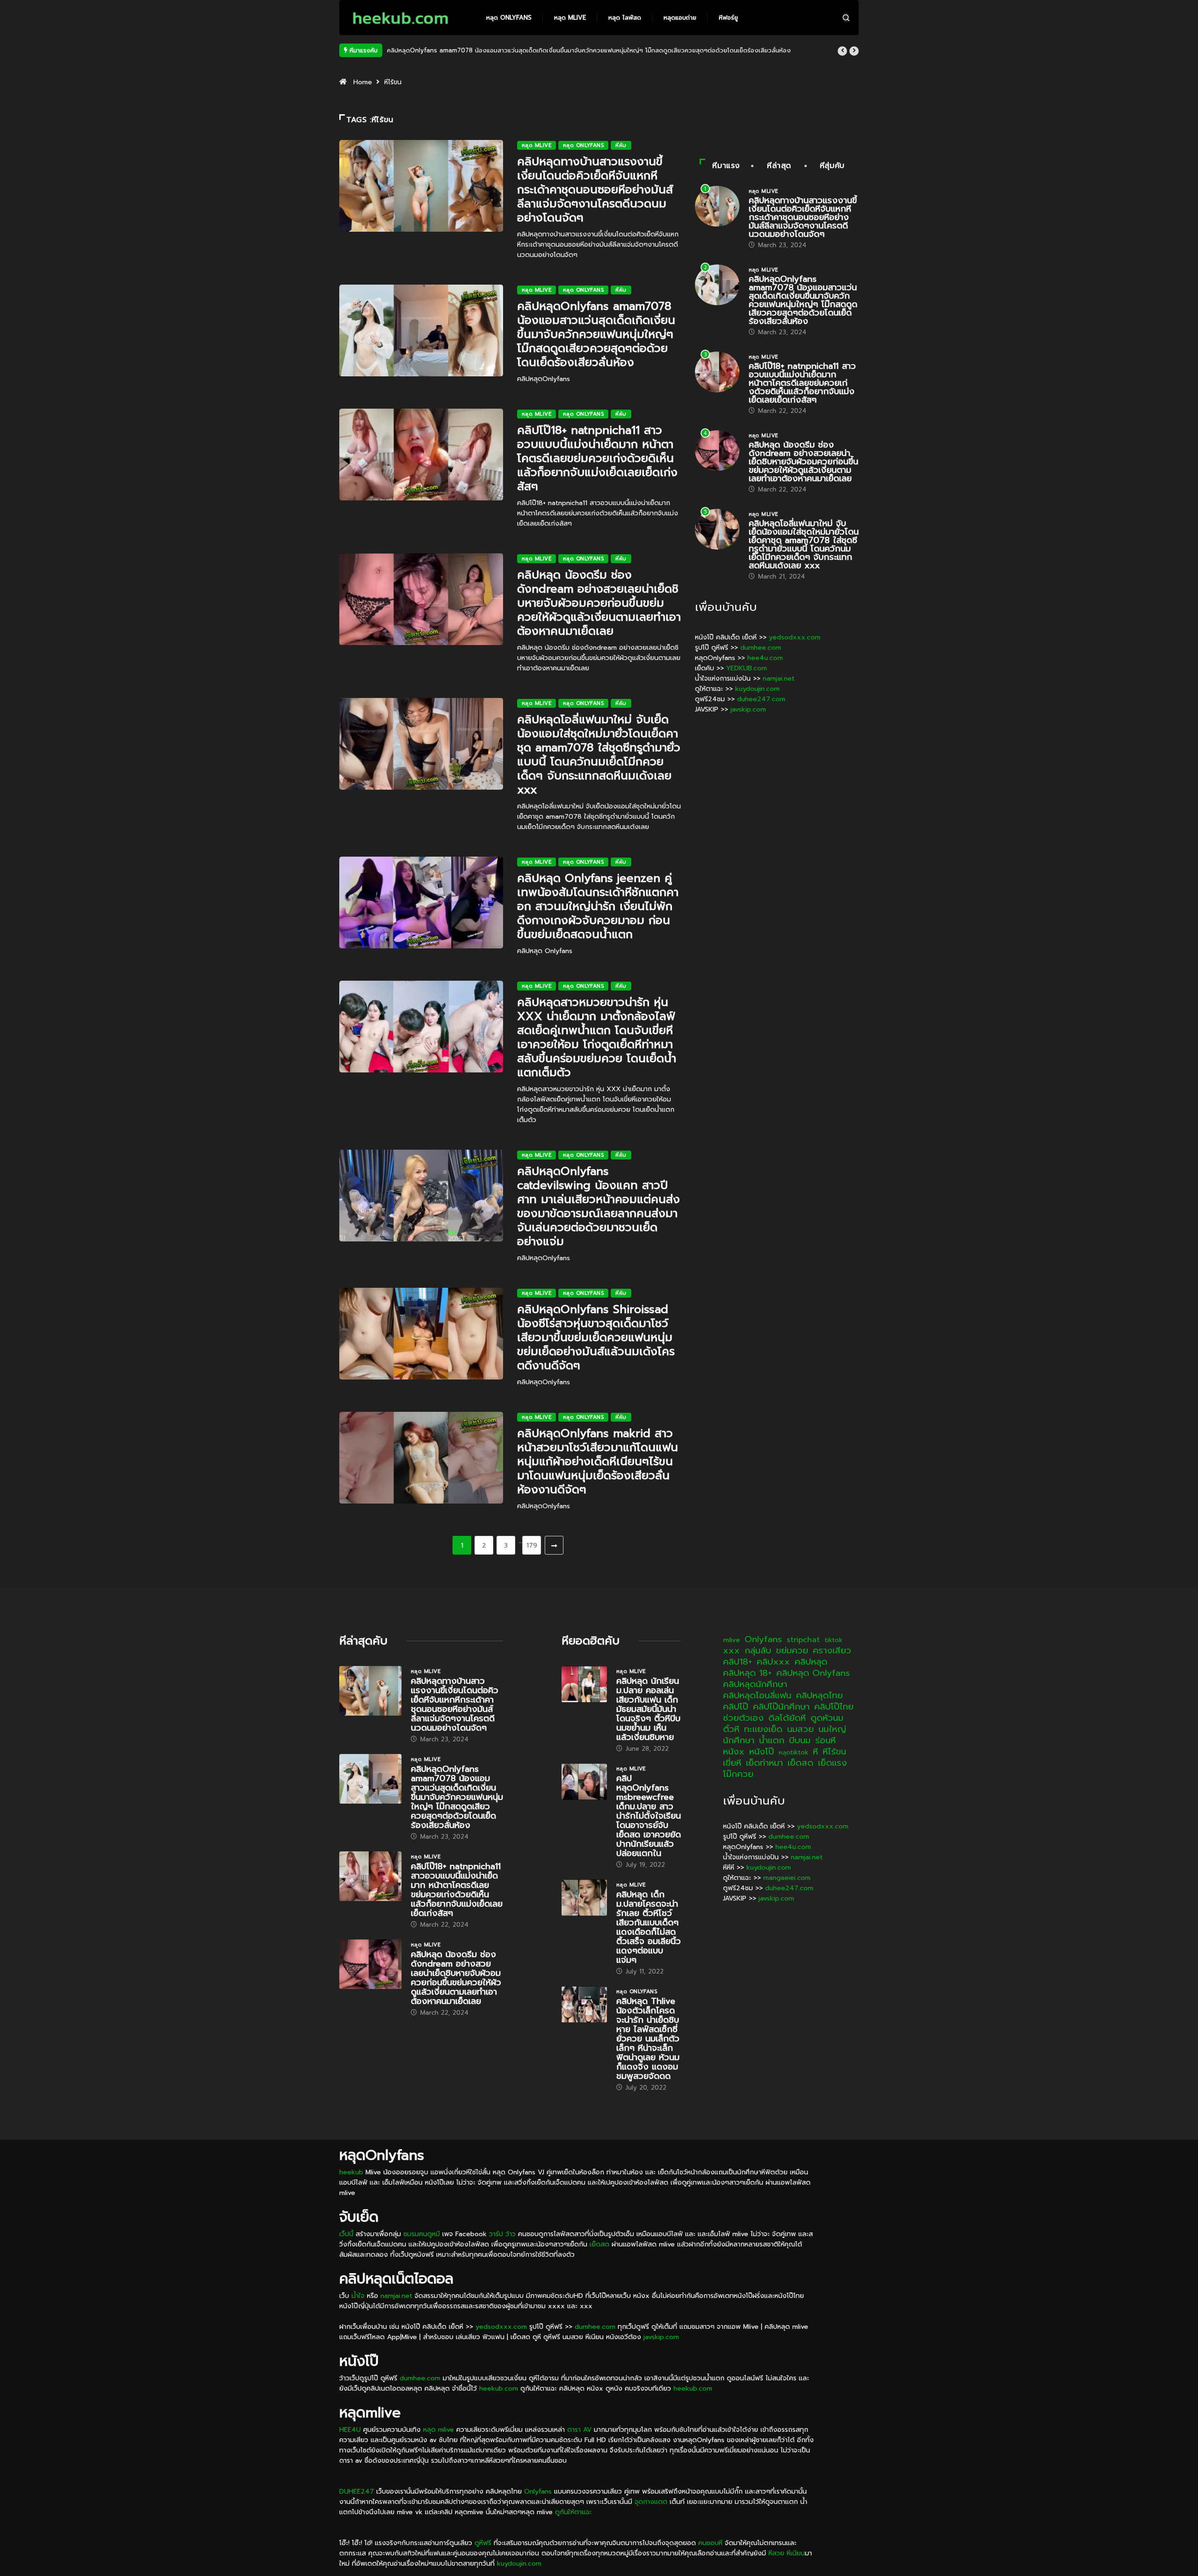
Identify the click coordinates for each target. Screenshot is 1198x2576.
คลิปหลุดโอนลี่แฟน (757, 1695)
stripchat (803, 1640)
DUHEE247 (357, 2492)
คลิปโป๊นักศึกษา (781, 1707)
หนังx (734, 1752)
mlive (731, 1640)
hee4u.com (765, 658)
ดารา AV (579, 2430)
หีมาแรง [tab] (726, 166)
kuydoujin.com (757, 689)
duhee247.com (761, 699)
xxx (731, 1651)
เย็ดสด (800, 1763)
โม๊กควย (738, 1774)
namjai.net (779, 679)
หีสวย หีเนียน (787, 2553)
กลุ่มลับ (758, 1651)
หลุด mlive (570, 18)
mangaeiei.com (787, 1878)
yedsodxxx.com (795, 637)
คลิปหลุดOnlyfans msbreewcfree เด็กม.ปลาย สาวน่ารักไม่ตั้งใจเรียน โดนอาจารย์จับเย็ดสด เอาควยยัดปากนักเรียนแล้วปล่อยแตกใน (649, 1816)
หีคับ (621, 145)
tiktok (833, 1640)
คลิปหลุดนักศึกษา (755, 1684)
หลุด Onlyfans (509, 18)
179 (532, 1545)
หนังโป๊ (762, 1752)
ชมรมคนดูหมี (422, 2234)
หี (815, 1752)
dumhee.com (761, 648)
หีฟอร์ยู (728, 18)
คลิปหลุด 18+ (747, 1673)
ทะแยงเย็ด (763, 1729)
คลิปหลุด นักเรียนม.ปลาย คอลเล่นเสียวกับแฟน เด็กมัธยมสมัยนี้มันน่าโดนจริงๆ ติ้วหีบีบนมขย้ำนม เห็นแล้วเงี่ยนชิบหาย (648, 1709)
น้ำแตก (772, 1740)
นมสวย (800, 1729)
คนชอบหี (710, 2543)
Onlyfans (763, 1639)
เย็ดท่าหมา (764, 1763)
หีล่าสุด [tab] (779, 166)
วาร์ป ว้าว (502, 2234)
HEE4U (350, 2430)
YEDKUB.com (747, 668)
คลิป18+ (738, 1662)
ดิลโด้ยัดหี (787, 1718)
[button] (842, 51)
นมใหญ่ (832, 1729)
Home (363, 82)
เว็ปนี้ (346, 2234)
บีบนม (800, 1740)
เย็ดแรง (833, 1763)
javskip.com (748, 709)
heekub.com (499, 2389)
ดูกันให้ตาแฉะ (573, 2512)
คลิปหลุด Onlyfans (813, 1673)
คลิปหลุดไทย (819, 1695)
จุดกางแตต (651, 2502)
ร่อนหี (825, 1740)
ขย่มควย (792, 1651)
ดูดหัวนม (827, 1718)
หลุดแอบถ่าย (680, 18)
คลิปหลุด (811, 1662)
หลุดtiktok (793, 1752)
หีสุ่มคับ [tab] (832, 166)
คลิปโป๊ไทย (834, 1707)
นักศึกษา (739, 1740)
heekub (351, 2172)
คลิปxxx (773, 1662)
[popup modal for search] (846, 18)
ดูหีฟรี (483, 2543)
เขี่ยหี (732, 1763)
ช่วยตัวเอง (743, 1718)
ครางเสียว (832, 1651)
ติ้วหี (731, 1729)
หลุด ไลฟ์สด (625, 18)
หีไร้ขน (834, 1752)
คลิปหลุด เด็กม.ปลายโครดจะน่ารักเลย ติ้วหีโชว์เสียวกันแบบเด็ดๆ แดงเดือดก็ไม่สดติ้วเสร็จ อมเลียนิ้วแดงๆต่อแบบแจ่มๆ (649, 1927)
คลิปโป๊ (736, 1707)
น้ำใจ (358, 2296)
